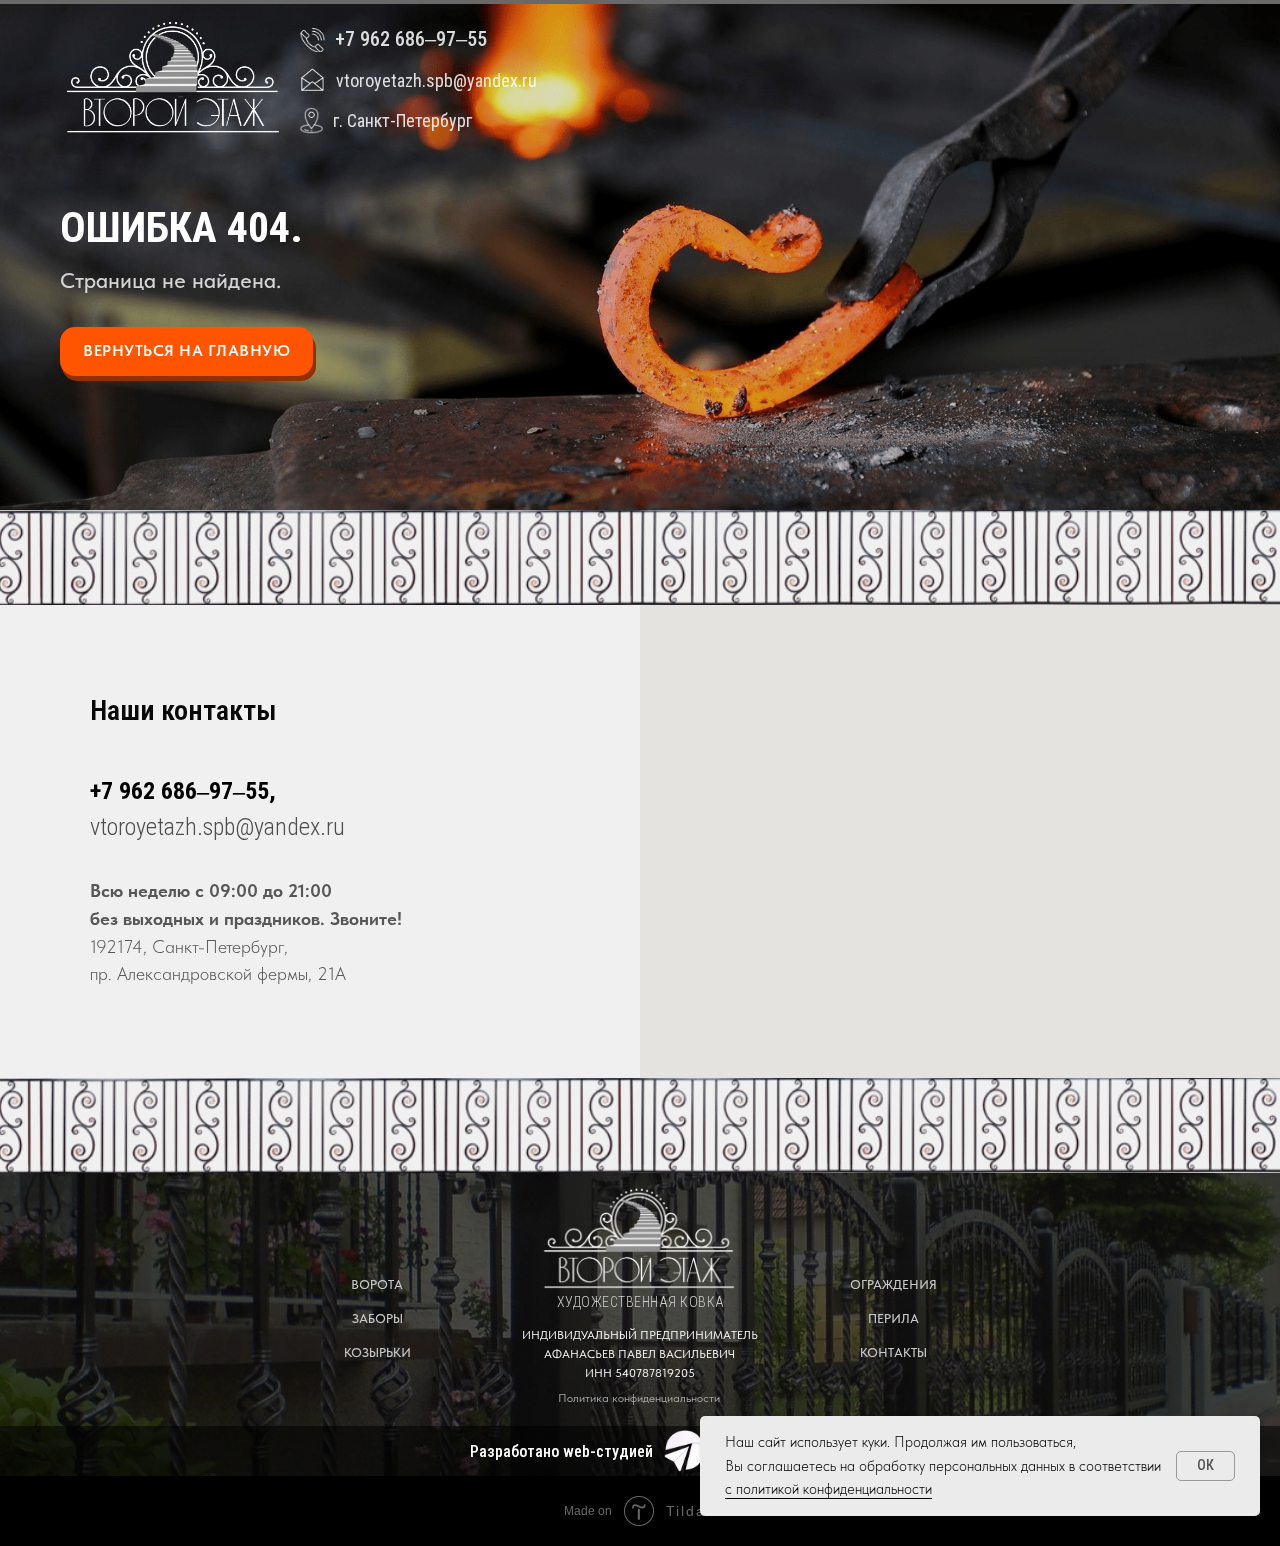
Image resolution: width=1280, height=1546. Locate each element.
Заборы (377, 1318)
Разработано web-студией (561, 1451)
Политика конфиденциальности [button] (639, 1398)
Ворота (377, 1284)
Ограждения (893, 1284)
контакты (893, 1352)
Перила (893, 1318)
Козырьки (377, 1352)
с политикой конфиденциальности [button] (828, 1489)
